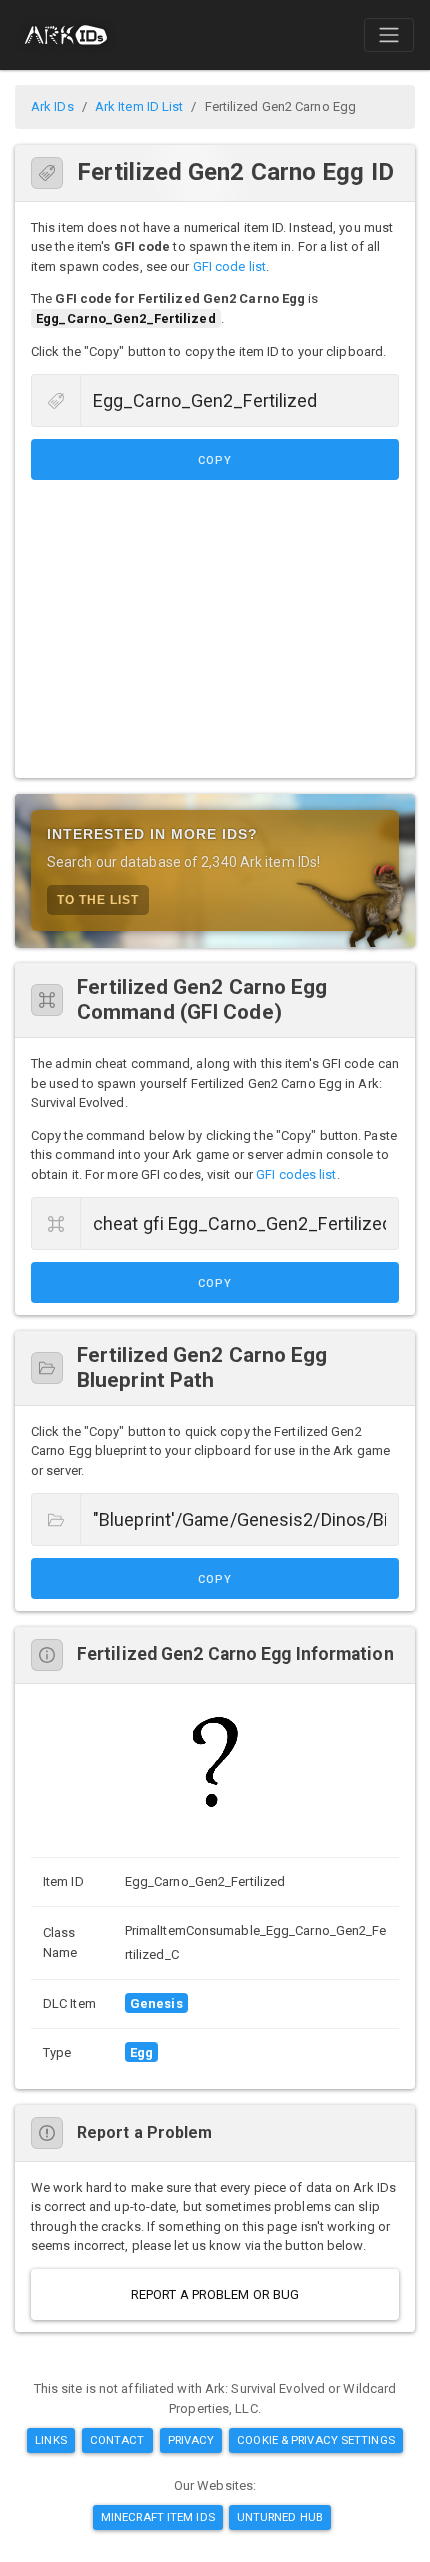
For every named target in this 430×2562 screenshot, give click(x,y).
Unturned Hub (280, 2517)
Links (51, 2440)
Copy (215, 460)
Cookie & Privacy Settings (316, 2440)
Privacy (191, 2440)
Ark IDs (52, 106)
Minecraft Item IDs (158, 2517)
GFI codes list (296, 1174)
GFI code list (229, 266)
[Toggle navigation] (389, 35)
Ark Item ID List (139, 106)
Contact (117, 2440)
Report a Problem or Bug (215, 2294)
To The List (98, 900)
